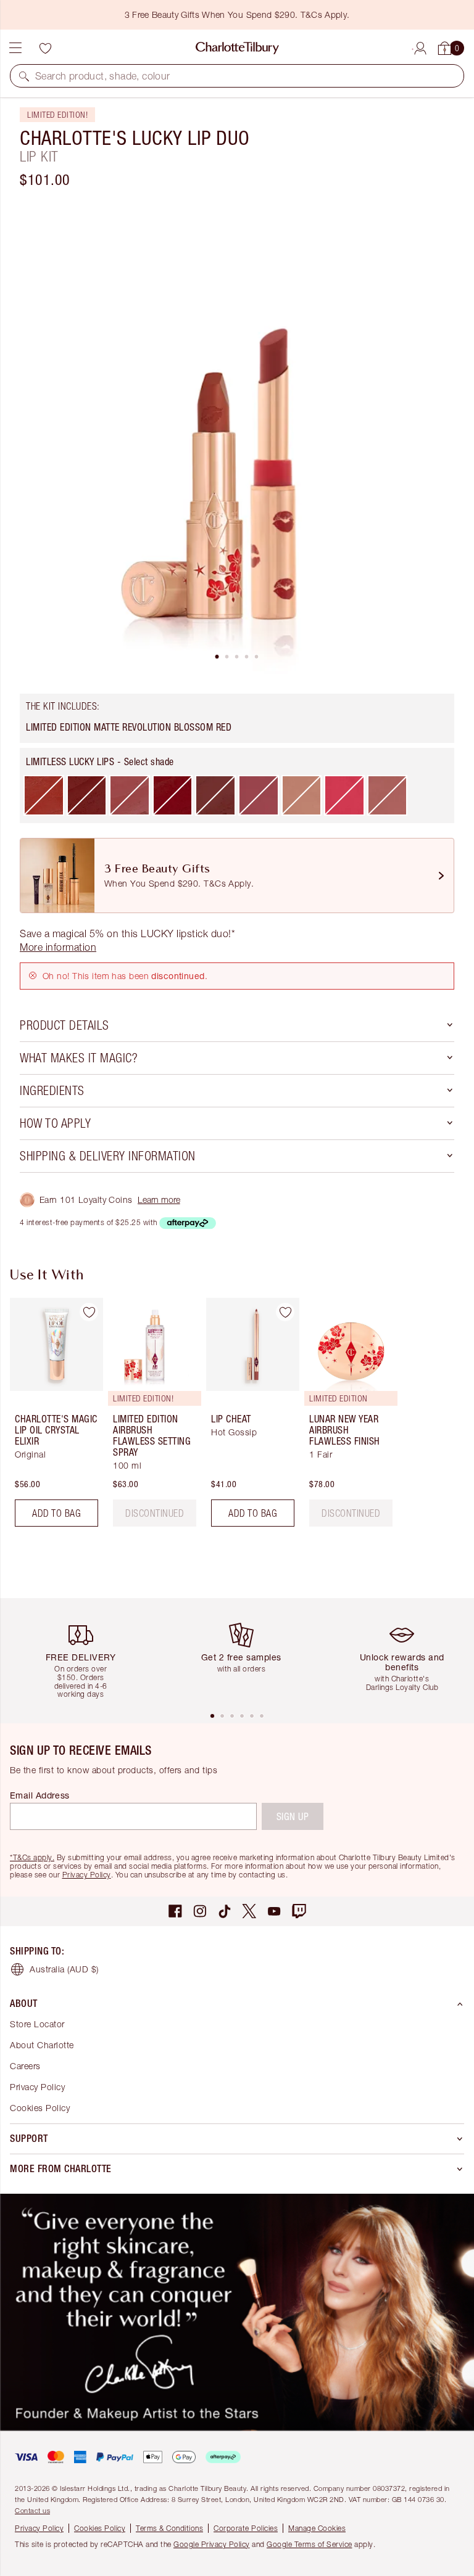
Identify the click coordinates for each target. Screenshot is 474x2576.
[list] (237, 437)
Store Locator (37, 2024)
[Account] (420, 46)
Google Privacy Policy (212, 2544)
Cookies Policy (40, 2108)
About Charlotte (42, 2045)
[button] (24, 76)
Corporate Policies (246, 2528)
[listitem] (237, 437)
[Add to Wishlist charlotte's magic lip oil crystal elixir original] (89, 1312)
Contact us (32, 2510)
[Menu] (15, 48)
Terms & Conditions (169, 2528)
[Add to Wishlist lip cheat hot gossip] (285, 1312)
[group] (53, 1417)
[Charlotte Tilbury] (237, 48)
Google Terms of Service (310, 2544)
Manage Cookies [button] (317, 2528)
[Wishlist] (45, 48)
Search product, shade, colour (103, 76)
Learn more (159, 1200)
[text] (155, 1513)
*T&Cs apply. (32, 1857)
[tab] (217, 657)
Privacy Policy (87, 1875)
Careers (25, 2066)
